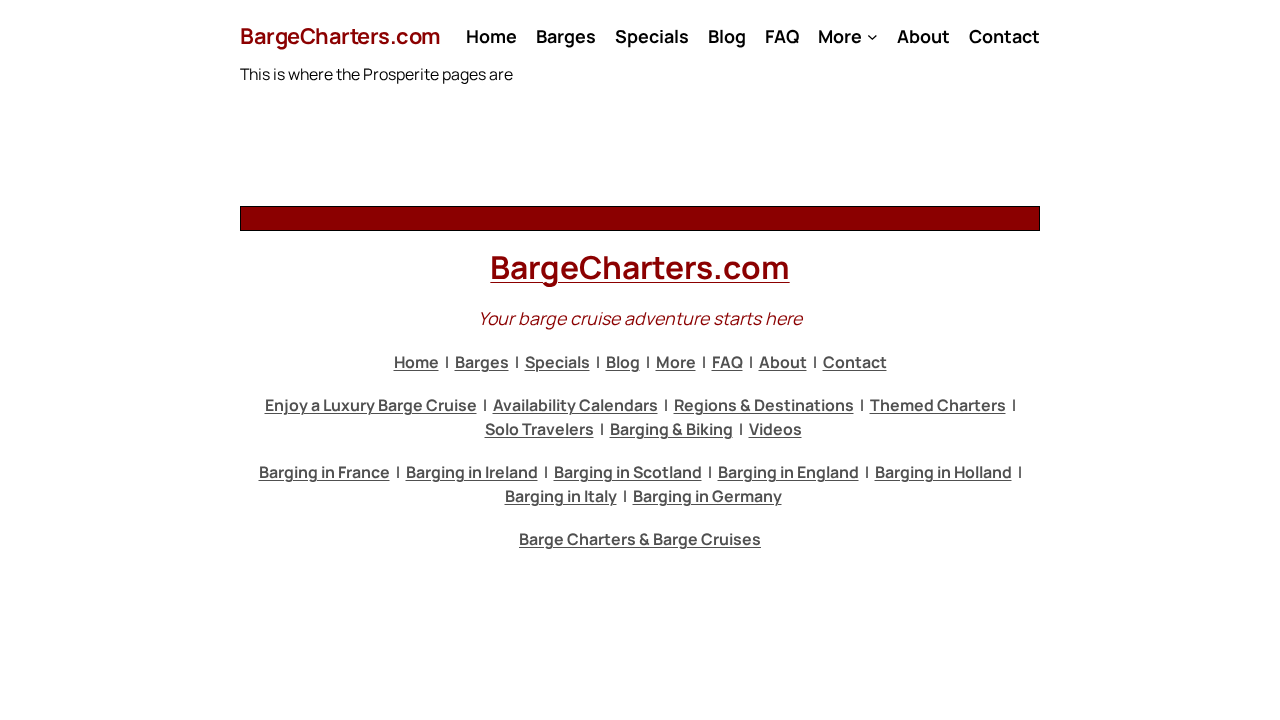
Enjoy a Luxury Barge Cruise (371, 405)
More (676, 362)
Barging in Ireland (472, 472)
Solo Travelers (539, 429)
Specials (557, 362)
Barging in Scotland (628, 472)
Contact (855, 362)
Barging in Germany (707, 496)
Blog (623, 362)
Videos (775, 429)
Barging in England (788, 472)
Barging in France (324, 472)
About (783, 362)
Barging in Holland (943, 472)
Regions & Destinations (764, 405)
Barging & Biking (671, 429)
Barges (482, 362)
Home (416, 362)
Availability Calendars (575, 405)
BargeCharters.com (340, 36)
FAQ (727, 362)
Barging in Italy (561, 496)
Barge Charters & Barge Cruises (640, 539)
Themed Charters (938, 405)
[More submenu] (872, 36)
